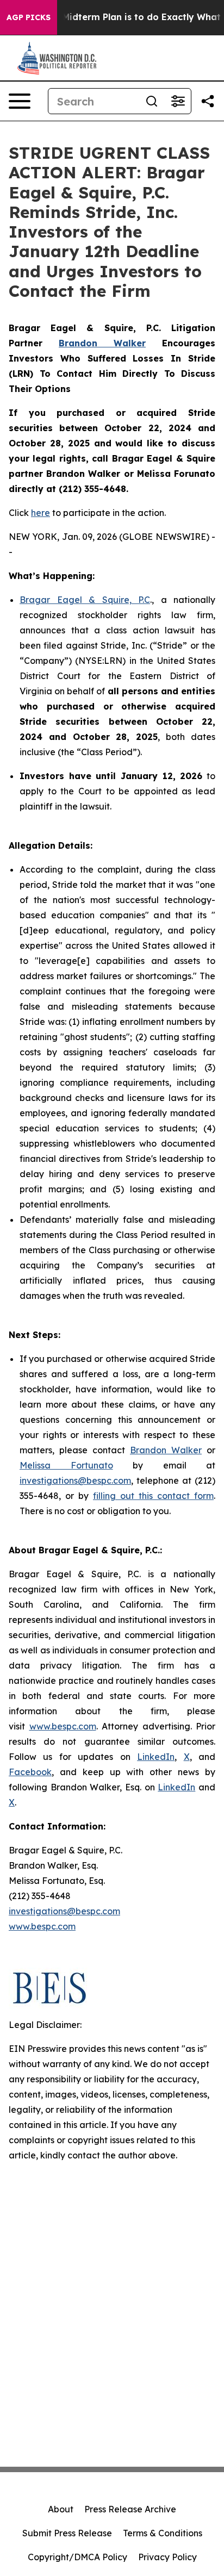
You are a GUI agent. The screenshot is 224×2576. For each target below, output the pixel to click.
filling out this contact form (153, 1496)
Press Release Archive (130, 2509)
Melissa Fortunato (66, 1465)
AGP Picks (29, 17)
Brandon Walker (166, 1450)
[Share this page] (208, 101)
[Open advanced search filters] (178, 101)
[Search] (152, 101)
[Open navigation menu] (20, 101)
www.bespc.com (63, 1726)
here (41, 513)
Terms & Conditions (163, 2533)
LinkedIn (156, 1757)
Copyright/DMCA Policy (77, 2557)
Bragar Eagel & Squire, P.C (85, 600)
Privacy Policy (167, 2557)
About (61, 2509)
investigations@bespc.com (75, 1480)
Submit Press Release (67, 2533)
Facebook (30, 1772)
